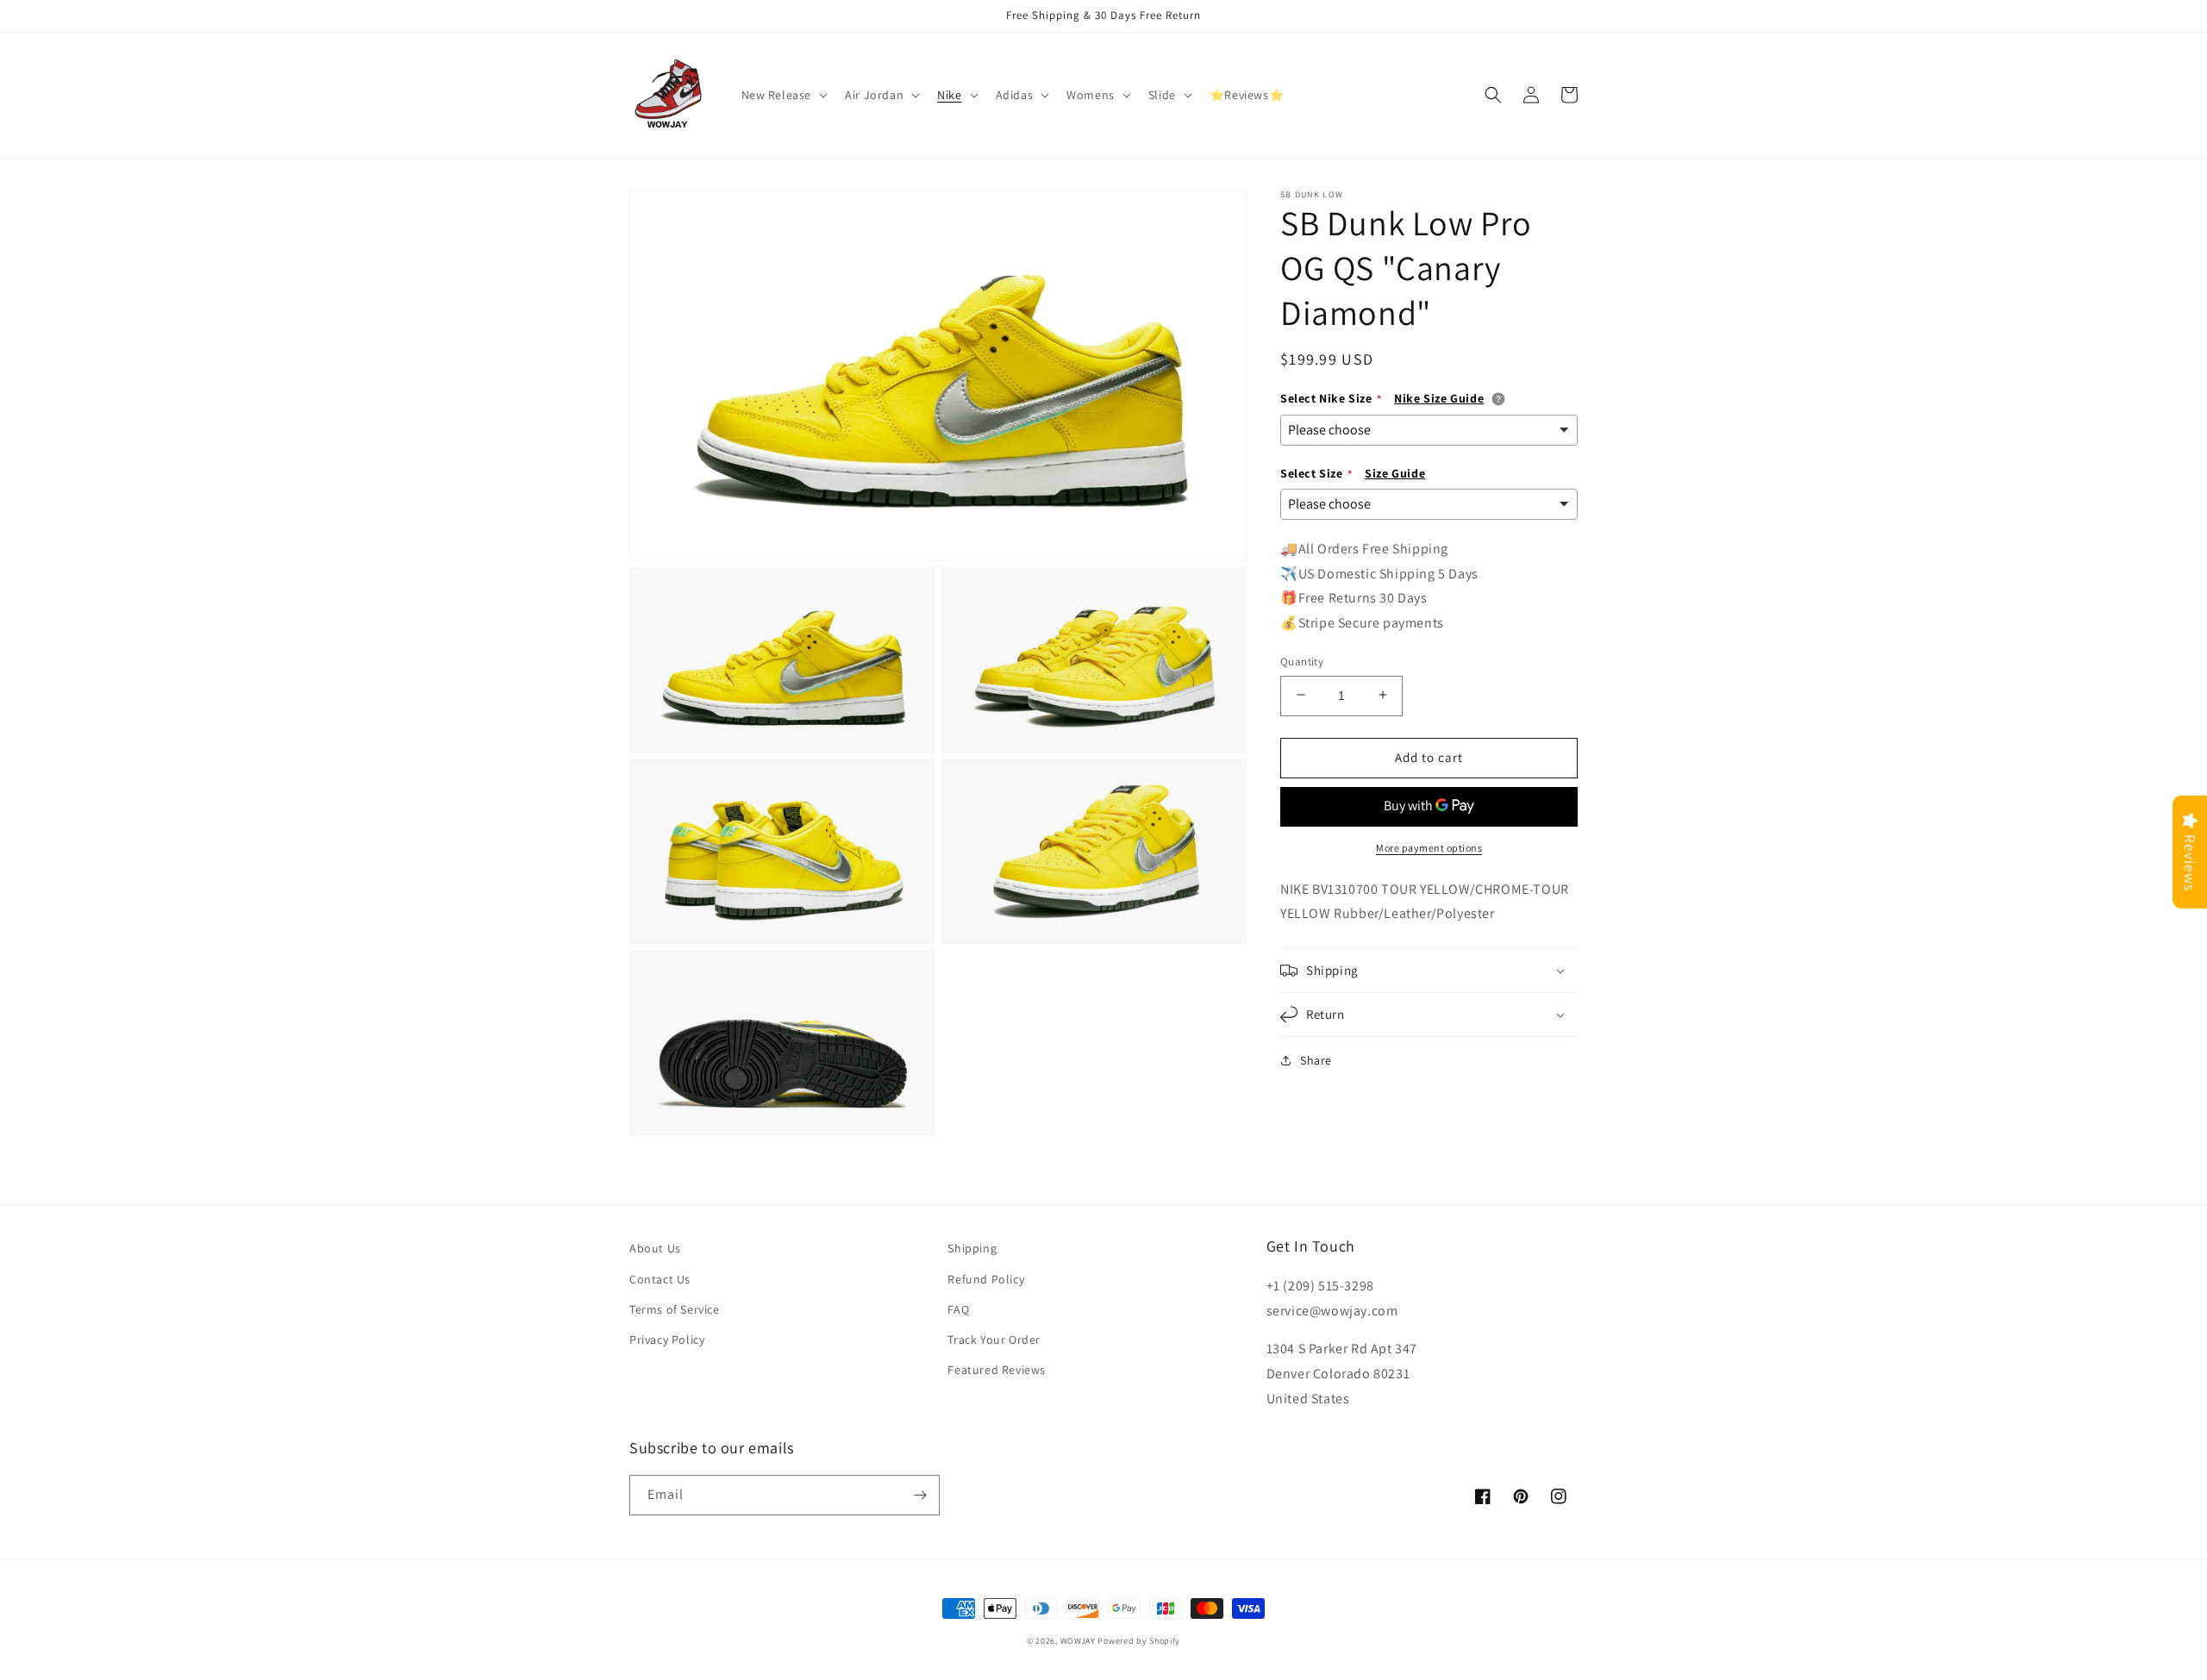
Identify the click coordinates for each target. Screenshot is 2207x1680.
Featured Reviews (997, 1370)
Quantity (1302, 661)
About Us (655, 1248)
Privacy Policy (667, 1340)
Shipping (972, 1248)
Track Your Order (994, 1340)
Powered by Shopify (1139, 1641)
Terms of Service (675, 1309)
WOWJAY (1078, 1641)
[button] (783, 95)
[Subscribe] (920, 1495)
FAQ (958, 1309)
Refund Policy (986, 1279)
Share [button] (1316, 1060)
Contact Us (660, 1279)
